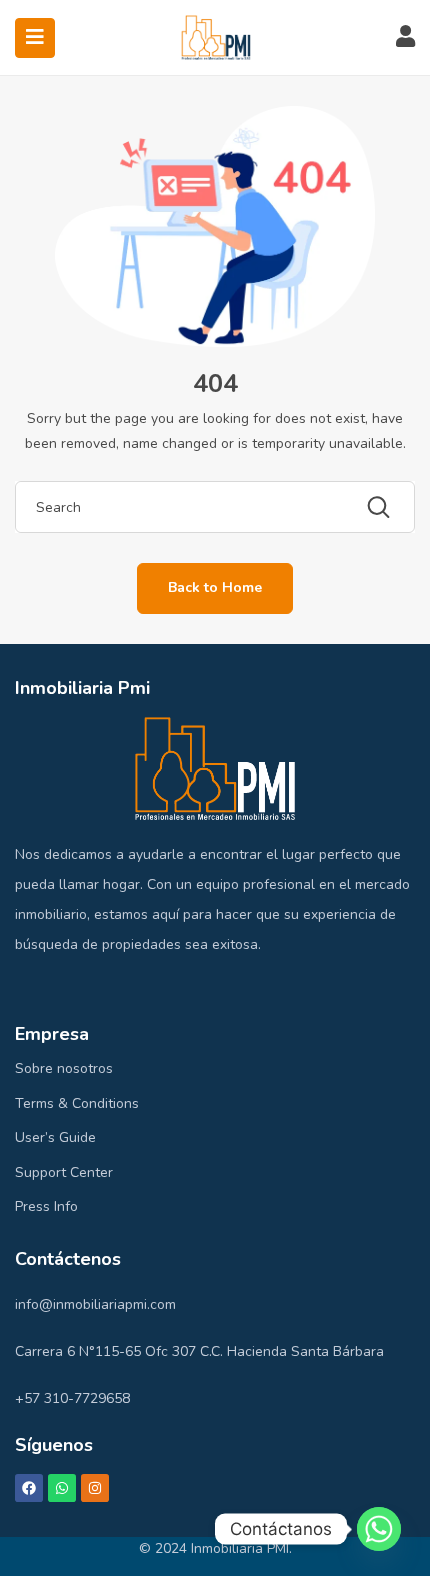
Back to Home (215, 587)
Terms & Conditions (77, 1103)
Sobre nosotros (64, 1068)
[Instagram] (95, 1488)
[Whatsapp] (62, 1488)
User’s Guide (55, 1137)
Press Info (46, 1206)
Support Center (64, 1172)
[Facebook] (29, 1488)
